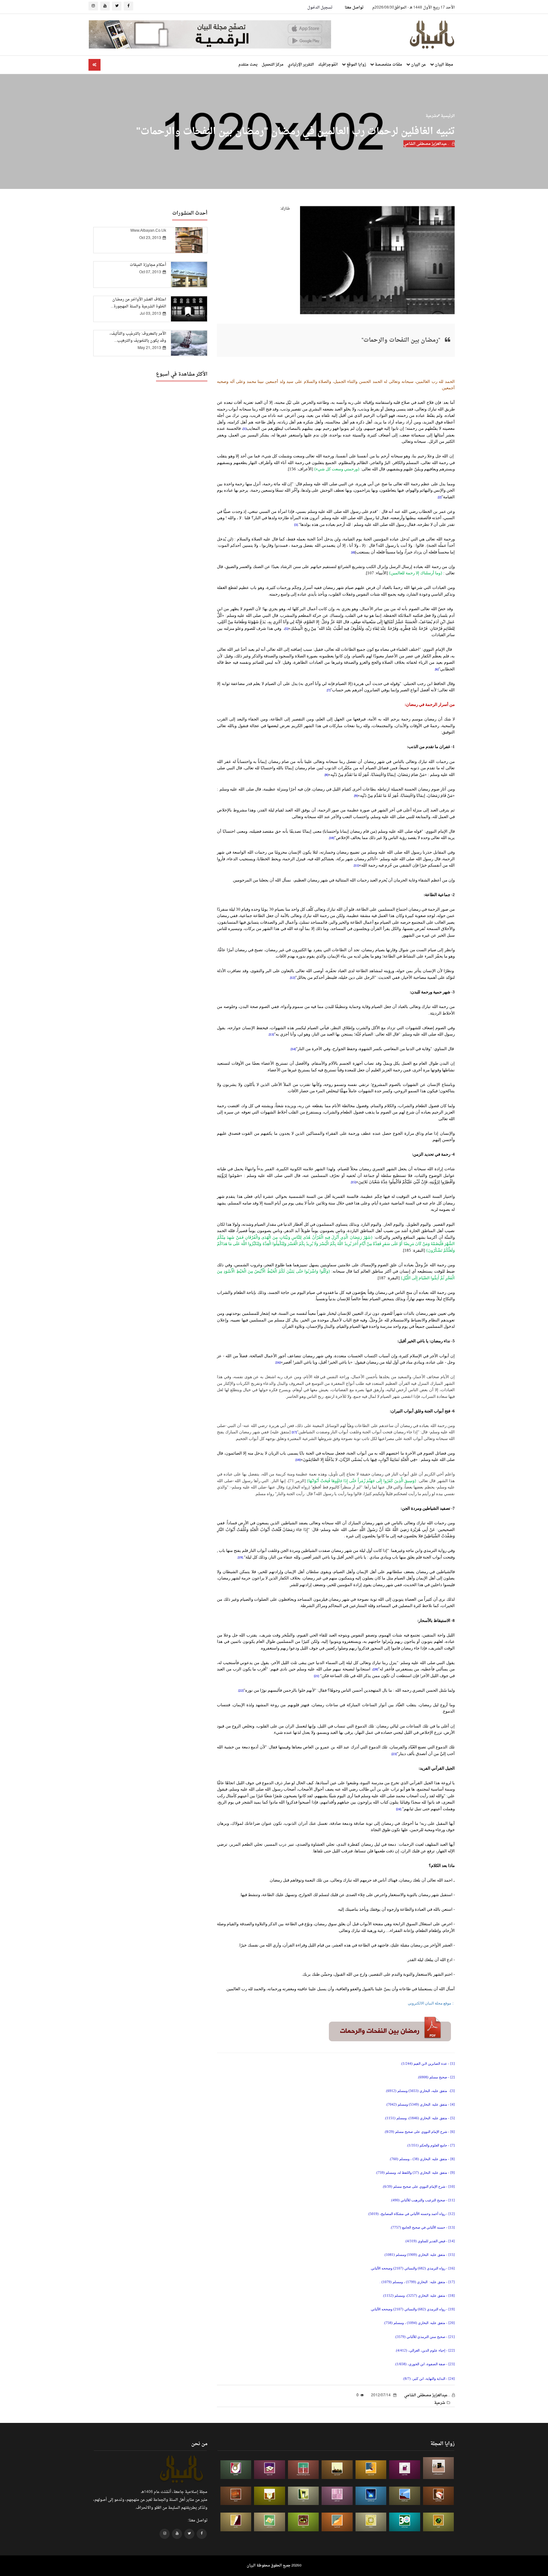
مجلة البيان (444, 65)
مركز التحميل (273, 65)
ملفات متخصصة (388, 65)
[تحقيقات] (371, 2522)
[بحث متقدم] (95, 65)
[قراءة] (270, 2496)
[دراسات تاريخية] (236, 2496)
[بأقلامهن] (236, 2522)
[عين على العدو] (405, 2522)
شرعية (431, 116)
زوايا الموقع (356, 65)
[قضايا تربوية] (371, 2470)
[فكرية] (439, 2522)
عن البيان (418, 65)
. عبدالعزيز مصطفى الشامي (427, 144)
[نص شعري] (337, 2496)
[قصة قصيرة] (337, 2522)
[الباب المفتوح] (303, 2496)
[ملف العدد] (405, 2470)
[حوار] (303, 2522)
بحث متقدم (248, 65)
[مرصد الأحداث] (405, 2496)
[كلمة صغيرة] (270, 2470)
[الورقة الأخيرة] (439, 2496)
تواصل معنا (354, 8)
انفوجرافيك (328, 65)
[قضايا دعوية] (337, 2470)
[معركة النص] (270, 2522)
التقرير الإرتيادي (301, 65)
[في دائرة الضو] (371, 2496)
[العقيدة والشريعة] (303, 2470)
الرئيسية (447, 116)
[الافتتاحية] (236, 2470)
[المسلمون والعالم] (439, 2468)
